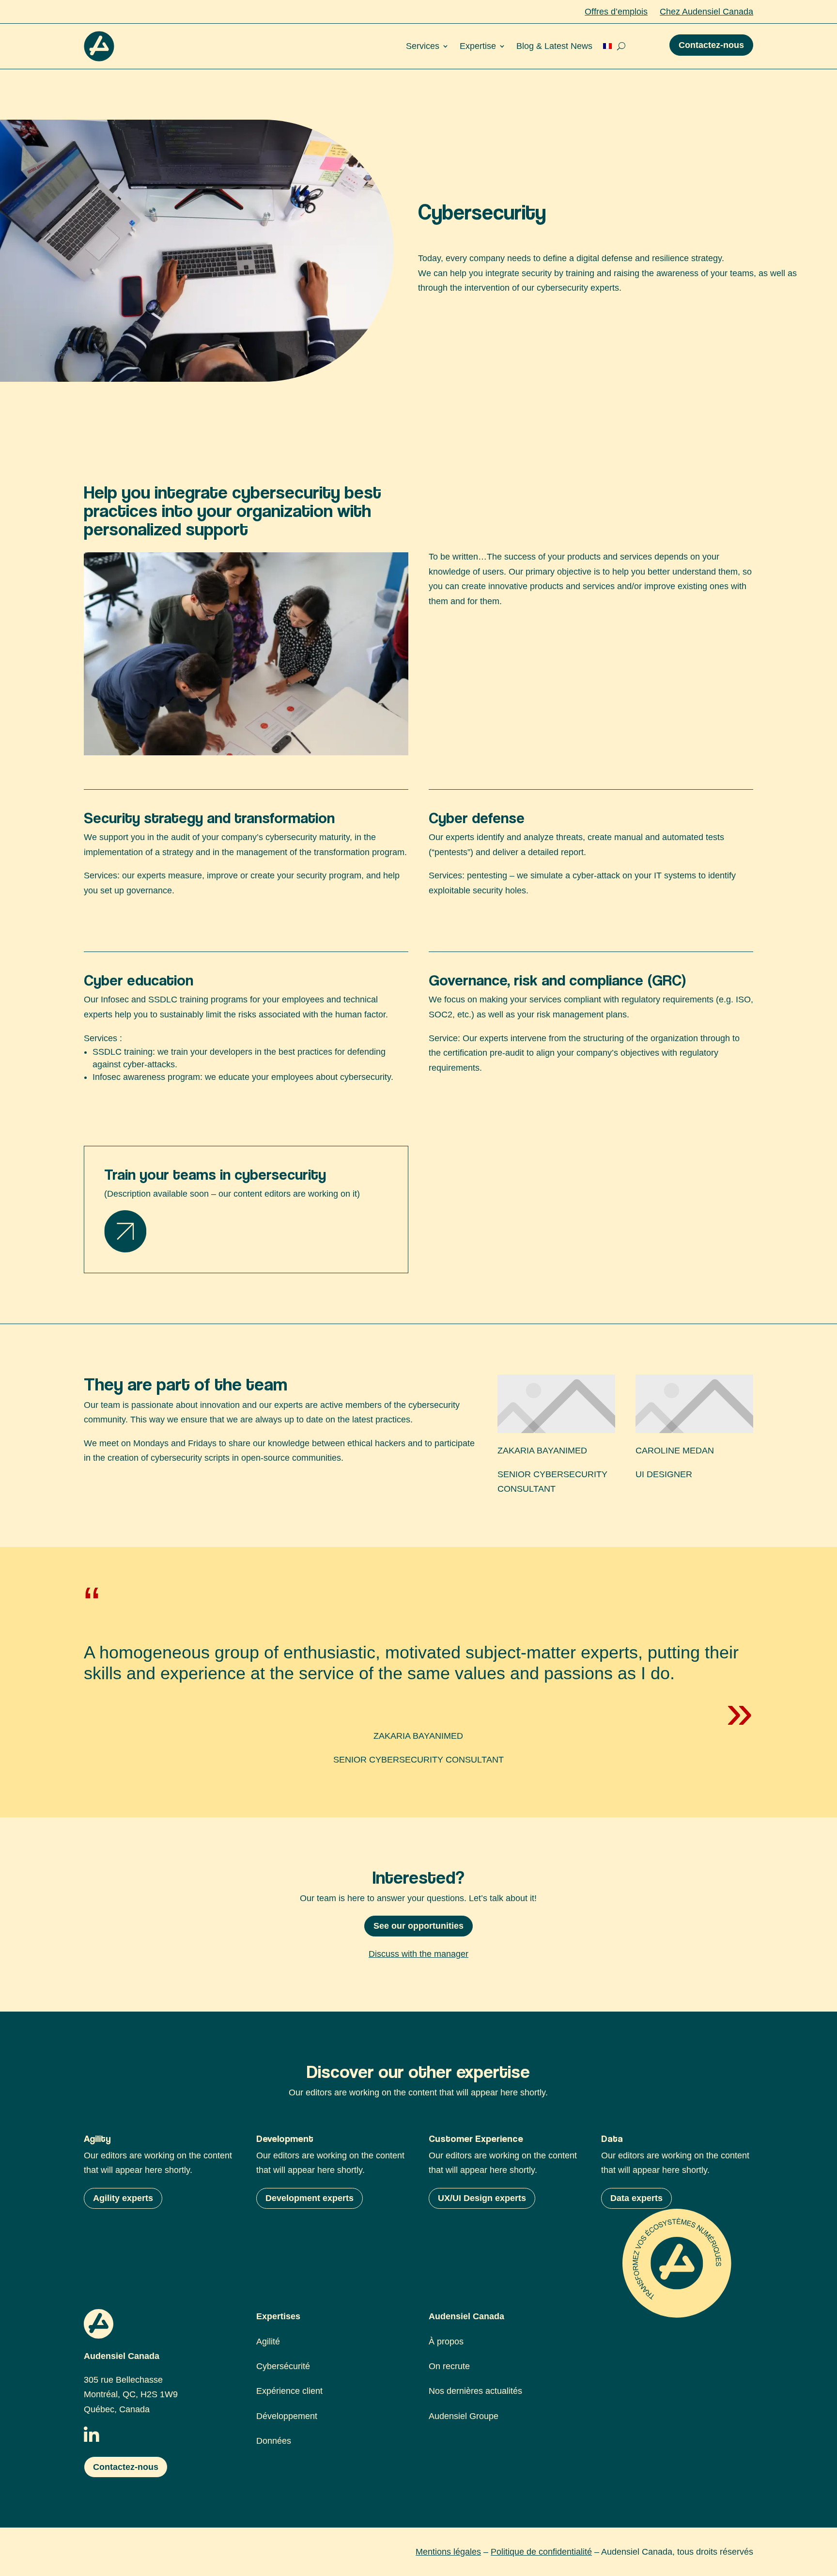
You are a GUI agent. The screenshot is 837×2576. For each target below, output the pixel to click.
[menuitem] (607, 46)
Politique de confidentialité (541, 2552)
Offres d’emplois (616, 12)
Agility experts (123, 2198)
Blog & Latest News (554, 46)
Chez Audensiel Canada (706, 12)
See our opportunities (418, 1926)
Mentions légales (448, 2552)
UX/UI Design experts (482, 2198)
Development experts (310, 2198)
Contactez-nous (711, 45)
